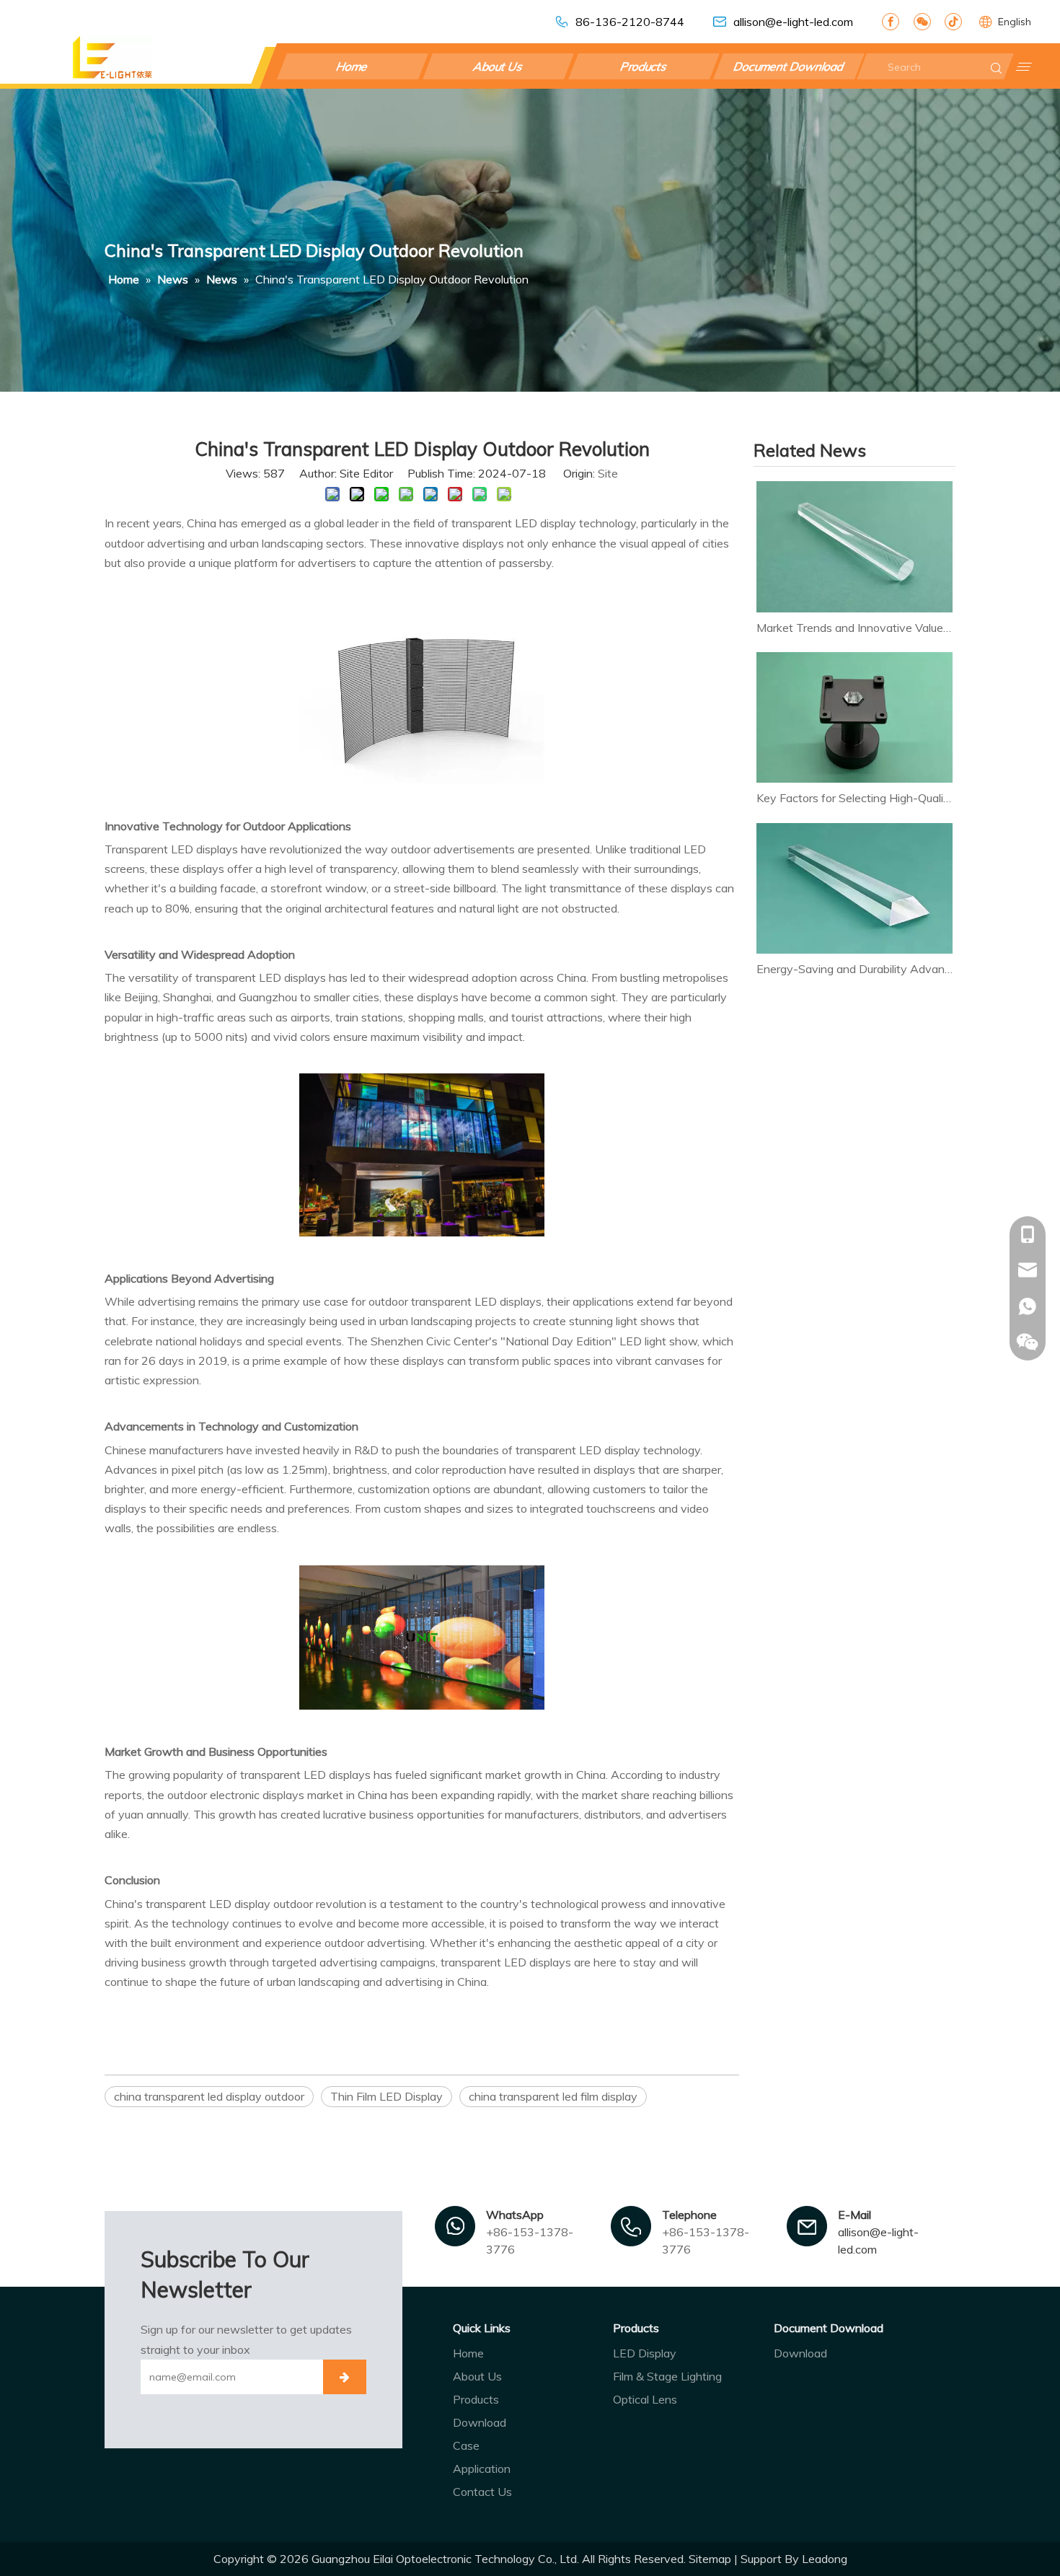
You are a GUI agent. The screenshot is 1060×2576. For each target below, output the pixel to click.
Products (644, 66)
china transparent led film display (553, 2096)
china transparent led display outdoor (209, 2096)
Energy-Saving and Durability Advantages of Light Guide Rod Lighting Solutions (854, 969)
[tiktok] (953, 22)
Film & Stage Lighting (667, 2376)
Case (466, 2445)
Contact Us (482, 2492)
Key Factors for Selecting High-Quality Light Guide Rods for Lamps (854, 798)
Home (353, 66)
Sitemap (710, 2559)
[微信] (922, 22)
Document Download (789, 66)
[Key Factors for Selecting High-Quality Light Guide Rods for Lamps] (854, 718)
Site (608, 473)
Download (480, 2422)
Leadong (825, 2559)
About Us (498, 66)
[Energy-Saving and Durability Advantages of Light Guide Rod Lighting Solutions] (854, 889)
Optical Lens (645, 2399)
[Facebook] (891, 22)
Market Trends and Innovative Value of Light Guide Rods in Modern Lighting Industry (854, 628)
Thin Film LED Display (387, 2096)
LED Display (645, 2353)
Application (482, 2469)
